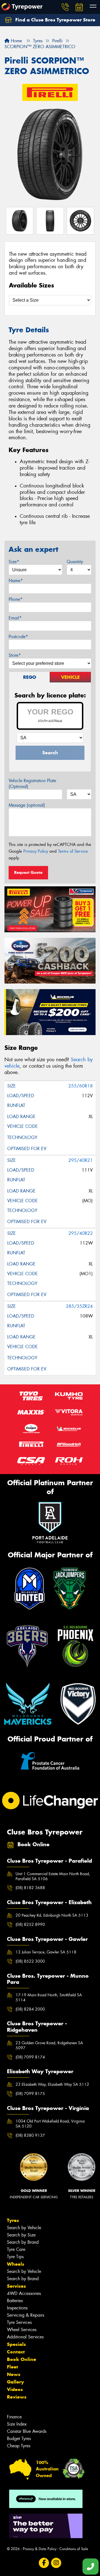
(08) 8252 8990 (30, 1924)
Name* (16, 581)
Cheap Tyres (19, 2446)
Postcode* (18, 637)
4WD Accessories (24, 2293)
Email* (15, 618)
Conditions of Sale (74, 2549)
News (14, 2374)
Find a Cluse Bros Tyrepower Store (55, 20)
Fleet (12, 2367)
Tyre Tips (15, 2257)
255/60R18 (81, 1086)
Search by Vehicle (24, 2228)
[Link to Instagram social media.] (56, 2563)
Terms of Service (73, 851)
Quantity (75, 562)
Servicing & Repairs (26, 2315)
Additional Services (25, 2337)
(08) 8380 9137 (30, 2135)
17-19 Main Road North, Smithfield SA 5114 (49, 1997)
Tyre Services (19, 2322)
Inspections (17, 2308)
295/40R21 (81, 1160)
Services (16, 2286)
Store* (15, 655)
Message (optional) (27, 805)
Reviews (17, 2397)
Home (16, 41)
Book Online (22, 2359)
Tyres (13, 2220)
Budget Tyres (19, 2439)
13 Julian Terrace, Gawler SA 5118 (46, 1952)
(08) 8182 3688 (30, 1888)
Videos (15, 2389)
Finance (14, 2417)
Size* (14, 562)
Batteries (15, 2301)
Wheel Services (22, 2330)
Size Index (17, 2424)
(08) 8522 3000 (30, 1961)
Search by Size (21, 2235)
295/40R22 (81, 1233)
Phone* (16, 599)
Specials (16, 2344)
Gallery (15, 2382)
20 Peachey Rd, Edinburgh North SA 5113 (52, 1915)
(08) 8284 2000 (30, 2009)
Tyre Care (16, 2249)
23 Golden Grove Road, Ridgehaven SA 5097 (49, 2045)
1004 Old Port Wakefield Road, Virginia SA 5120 (50, 2124)
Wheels (16, 2264)
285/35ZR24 (79, 1306)
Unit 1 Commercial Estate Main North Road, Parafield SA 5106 (53, 1876)
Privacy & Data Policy (40, 2549)
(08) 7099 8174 (30, 2057)
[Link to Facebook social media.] (44, 2563)
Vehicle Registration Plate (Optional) (32, 784)
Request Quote (28, 872)
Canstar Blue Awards (27, 2431)
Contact (16, 2352)
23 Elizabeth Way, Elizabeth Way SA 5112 (52, 2084)
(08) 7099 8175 (30, 2094)
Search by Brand (23, 2242)
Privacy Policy (36, 851)
